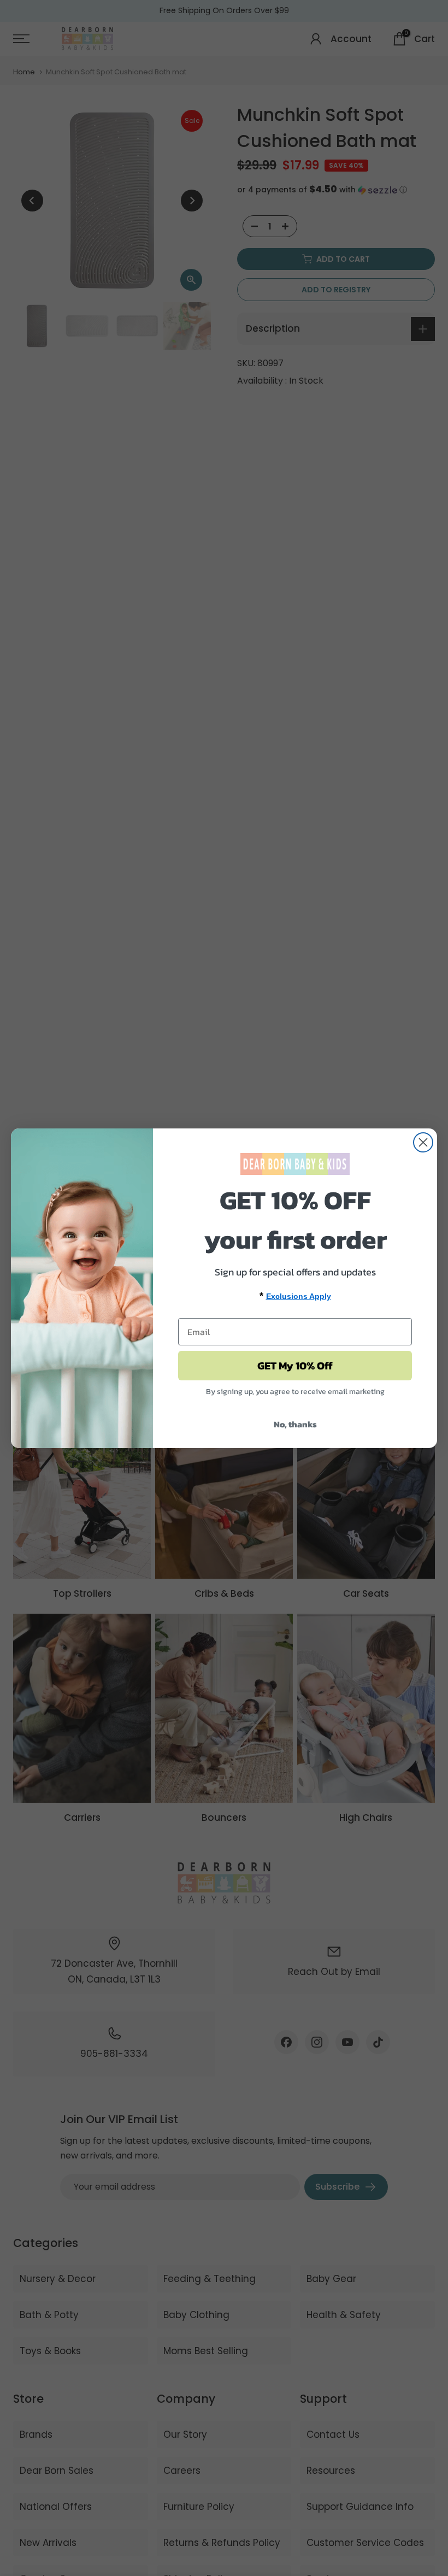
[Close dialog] (423, 1142)
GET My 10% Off (295, 1366)
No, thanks (295, 1424)
